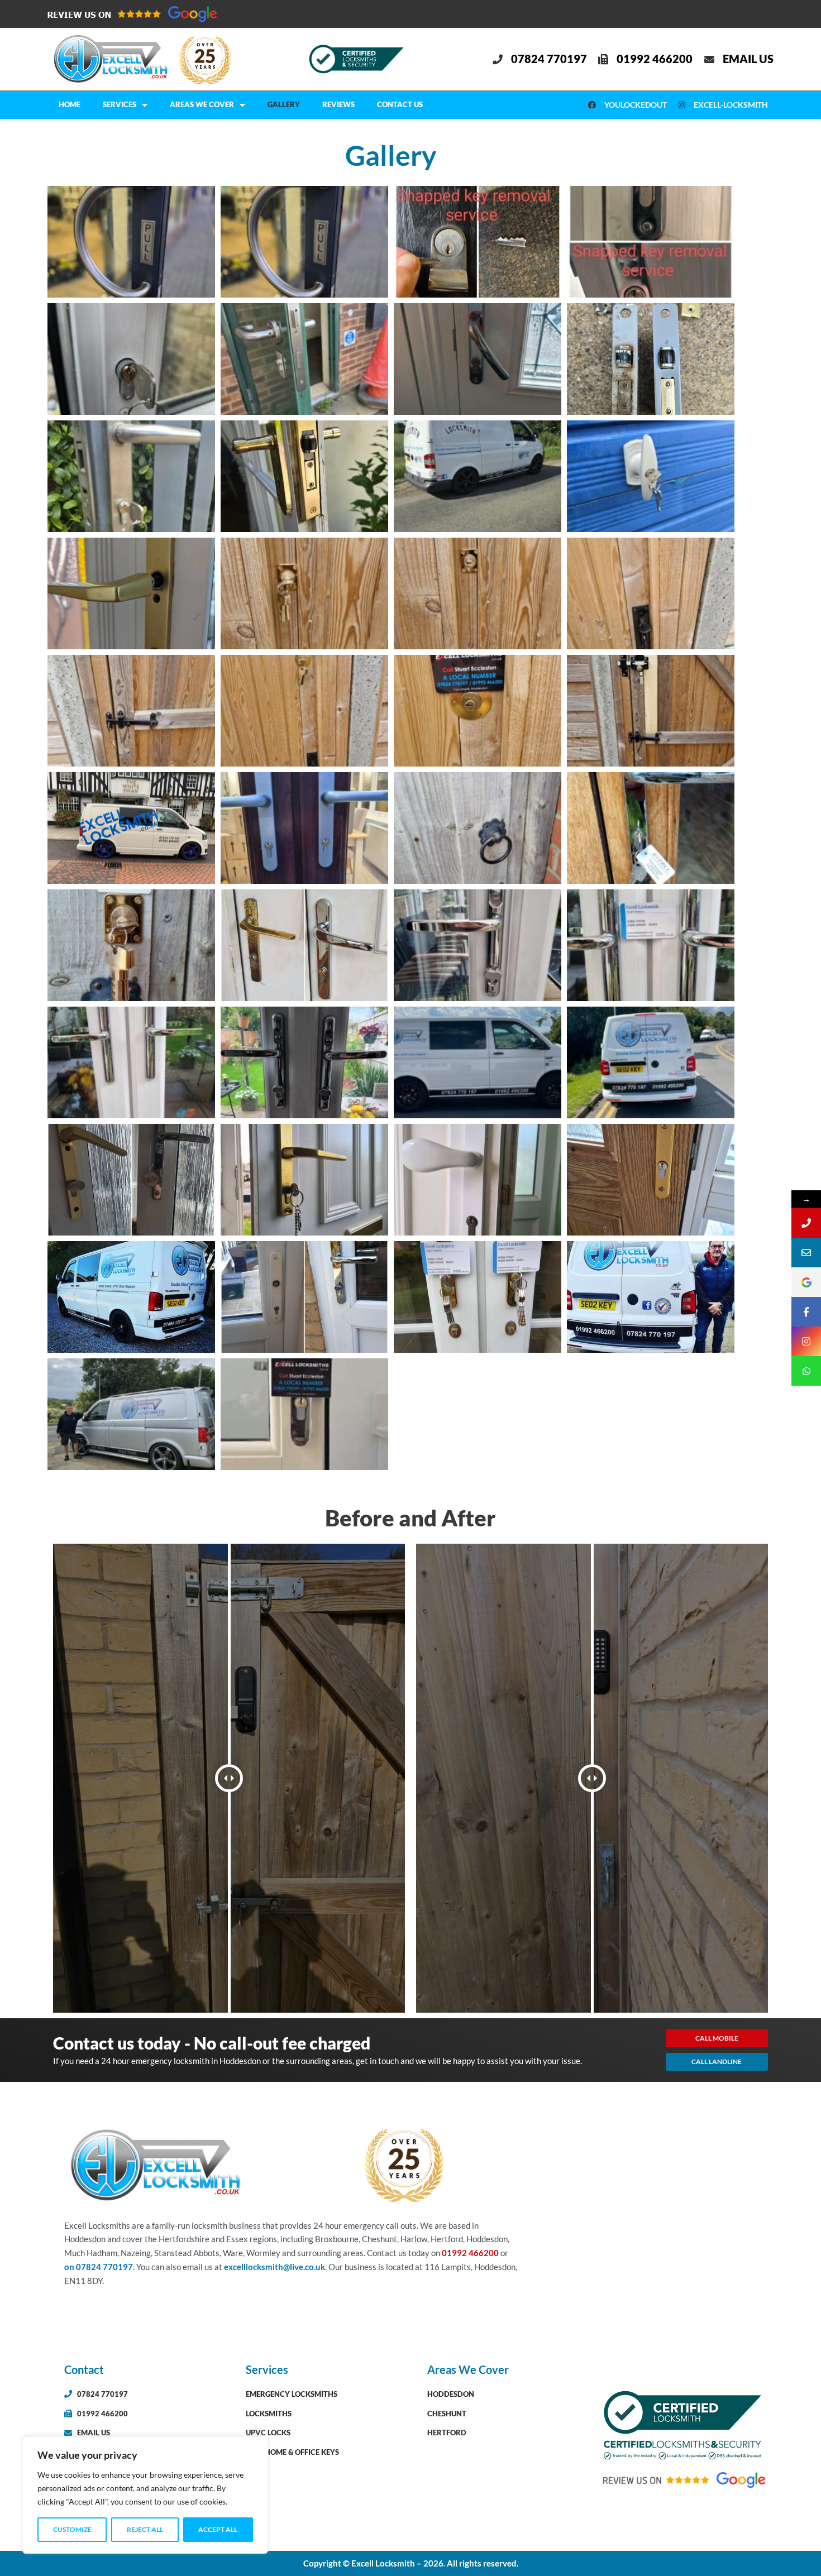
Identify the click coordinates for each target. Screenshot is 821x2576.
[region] (145, 2495)
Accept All (218, 2529)
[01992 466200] (806, 1223)
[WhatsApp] (806, 1371)
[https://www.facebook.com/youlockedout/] (806, 1312)
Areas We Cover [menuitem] (202, 104)
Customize (72, 2529)
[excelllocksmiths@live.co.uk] (806, 1253)
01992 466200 (471, 2253)
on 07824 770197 (99, 2267)
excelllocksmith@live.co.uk (275, 2267)
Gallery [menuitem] (284, 104)
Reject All (145, 2529)
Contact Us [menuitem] (400, 104)
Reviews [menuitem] (338, 104)
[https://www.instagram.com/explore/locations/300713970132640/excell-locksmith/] (806, 1341)
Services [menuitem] (120, 104)
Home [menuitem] (70, 104)
